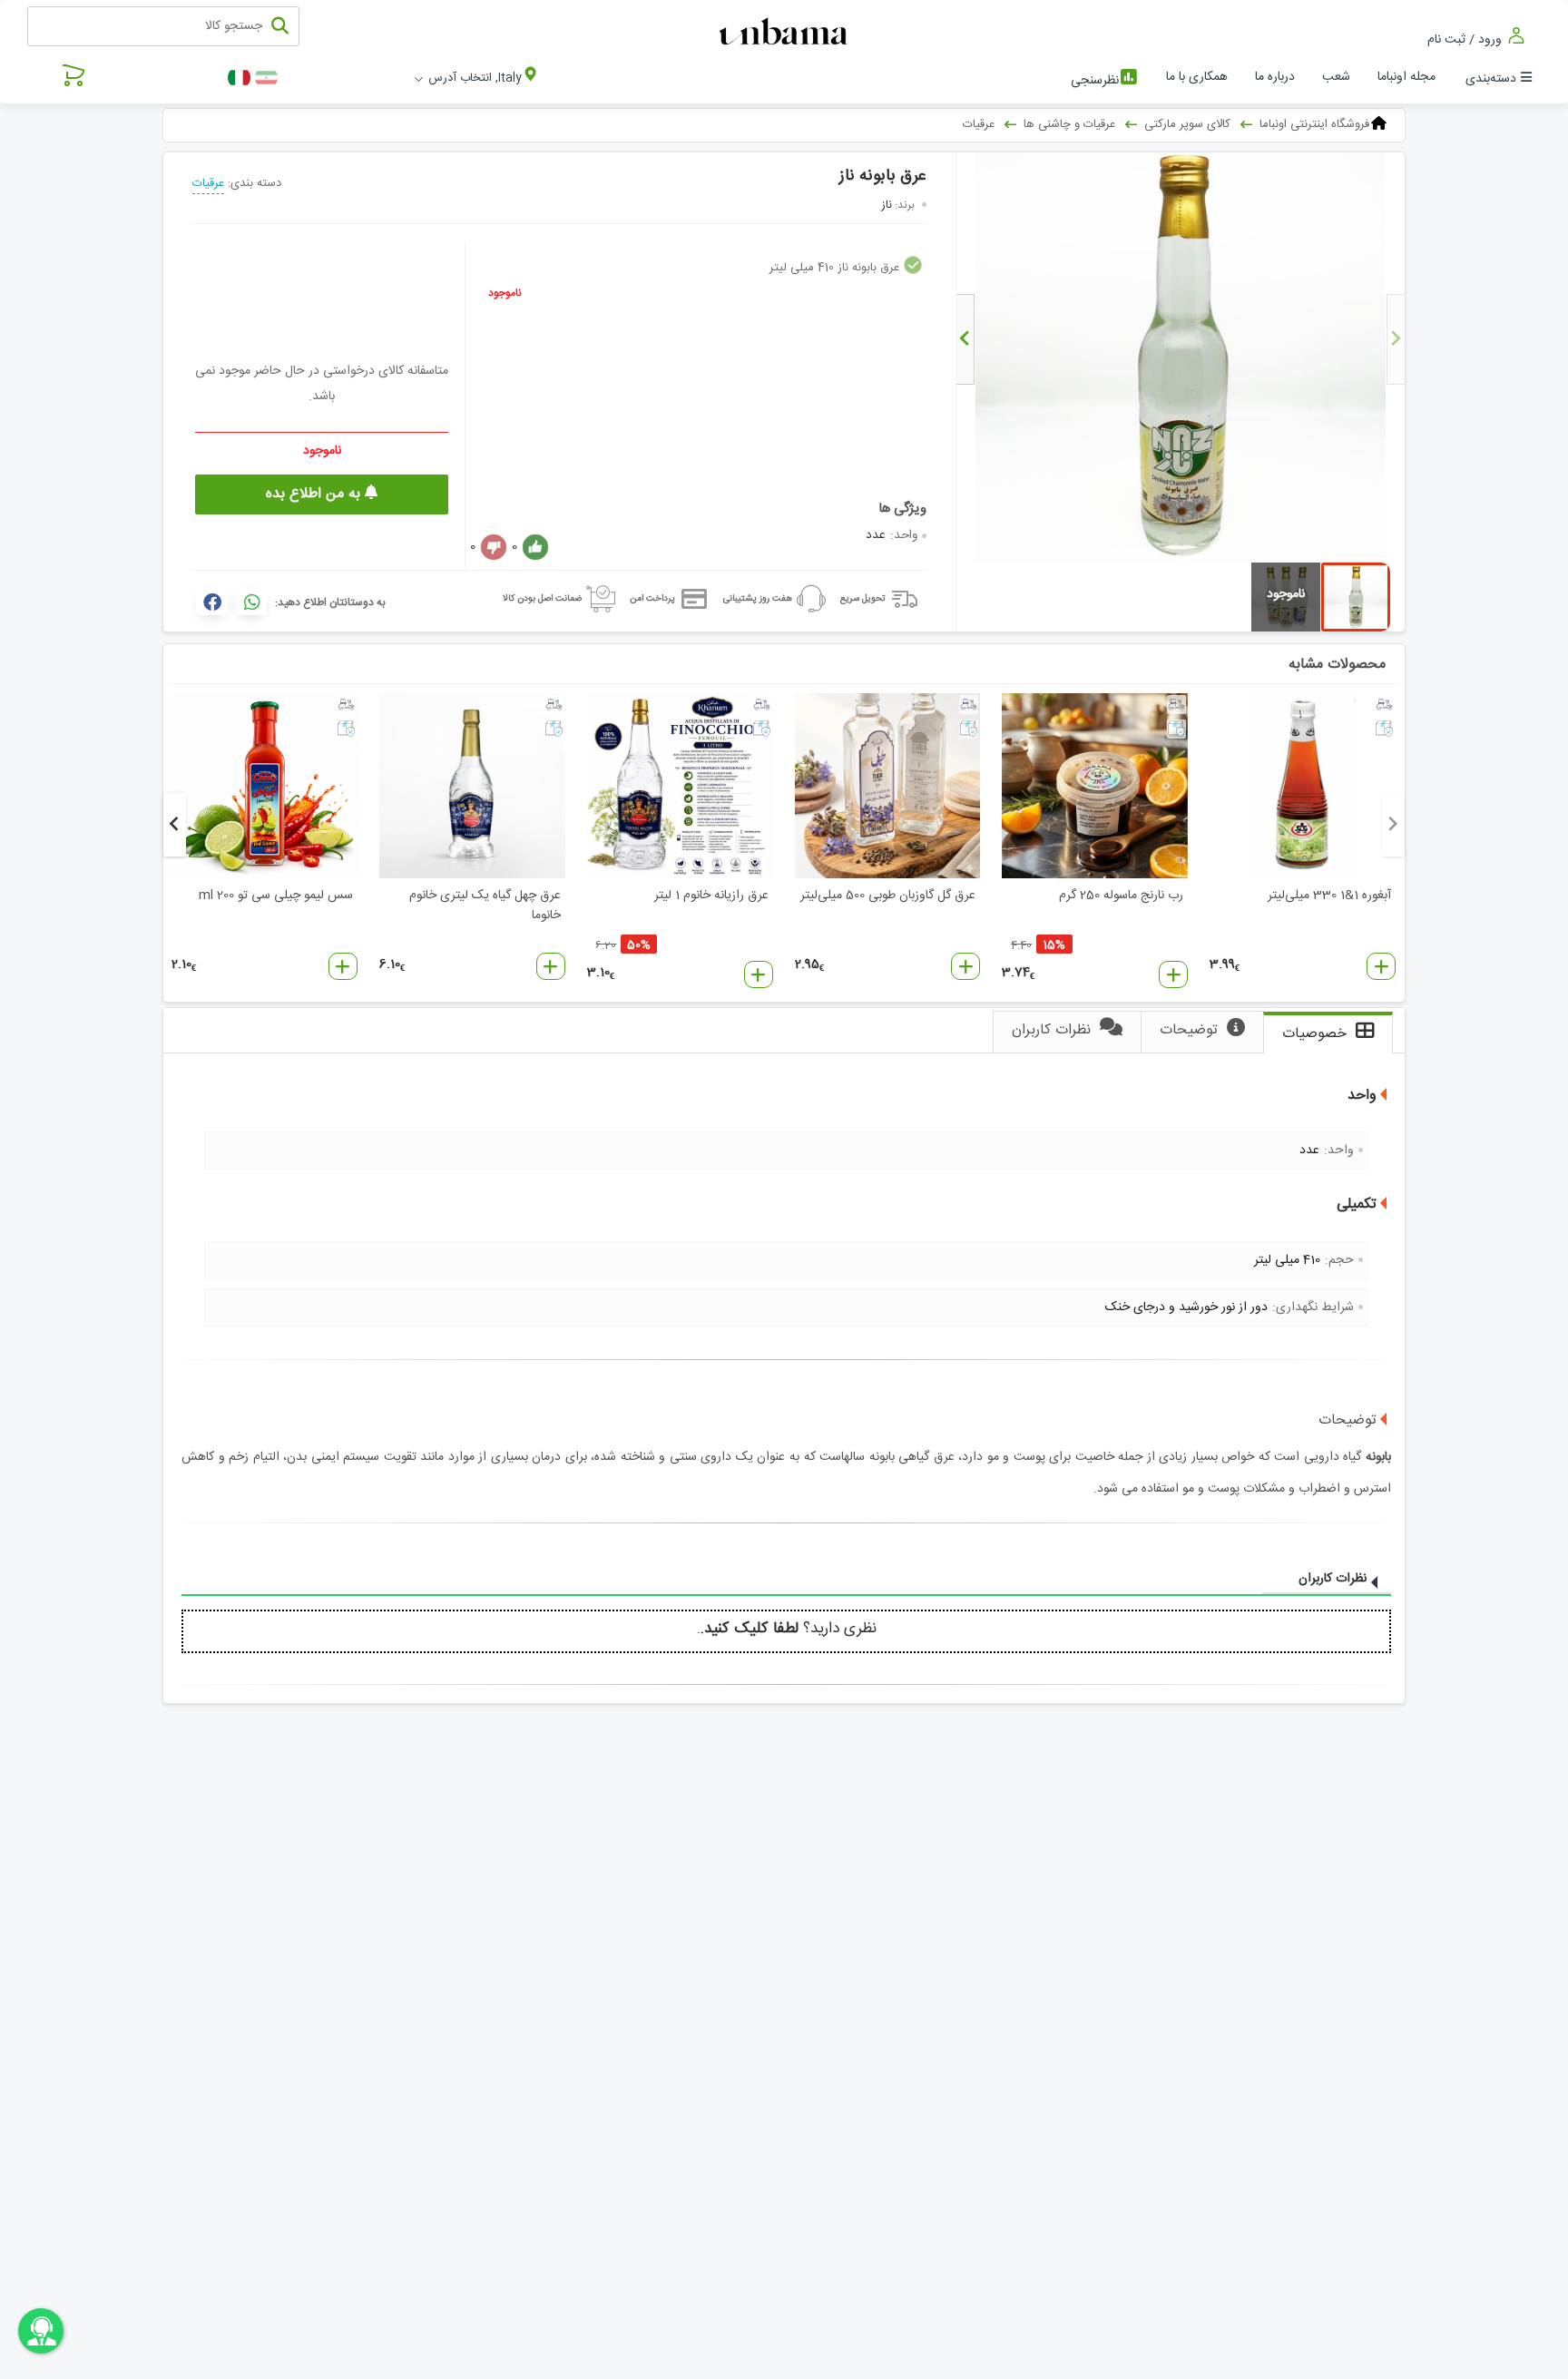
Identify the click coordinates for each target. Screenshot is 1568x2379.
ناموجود (505, 293)
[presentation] (1396, 339)
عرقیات (208, 183)
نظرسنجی (1095, 81)
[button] (1381, 966)
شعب (1336, 77)
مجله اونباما (1406, 77)
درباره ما (1275, 77)
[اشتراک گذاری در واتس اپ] (251, 602)
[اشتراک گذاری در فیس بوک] (212, 602)
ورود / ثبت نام (1466, 39)
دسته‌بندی (1491, 79)
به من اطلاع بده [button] (315, 494)
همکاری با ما (1197, 77)
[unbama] (786, 33)
